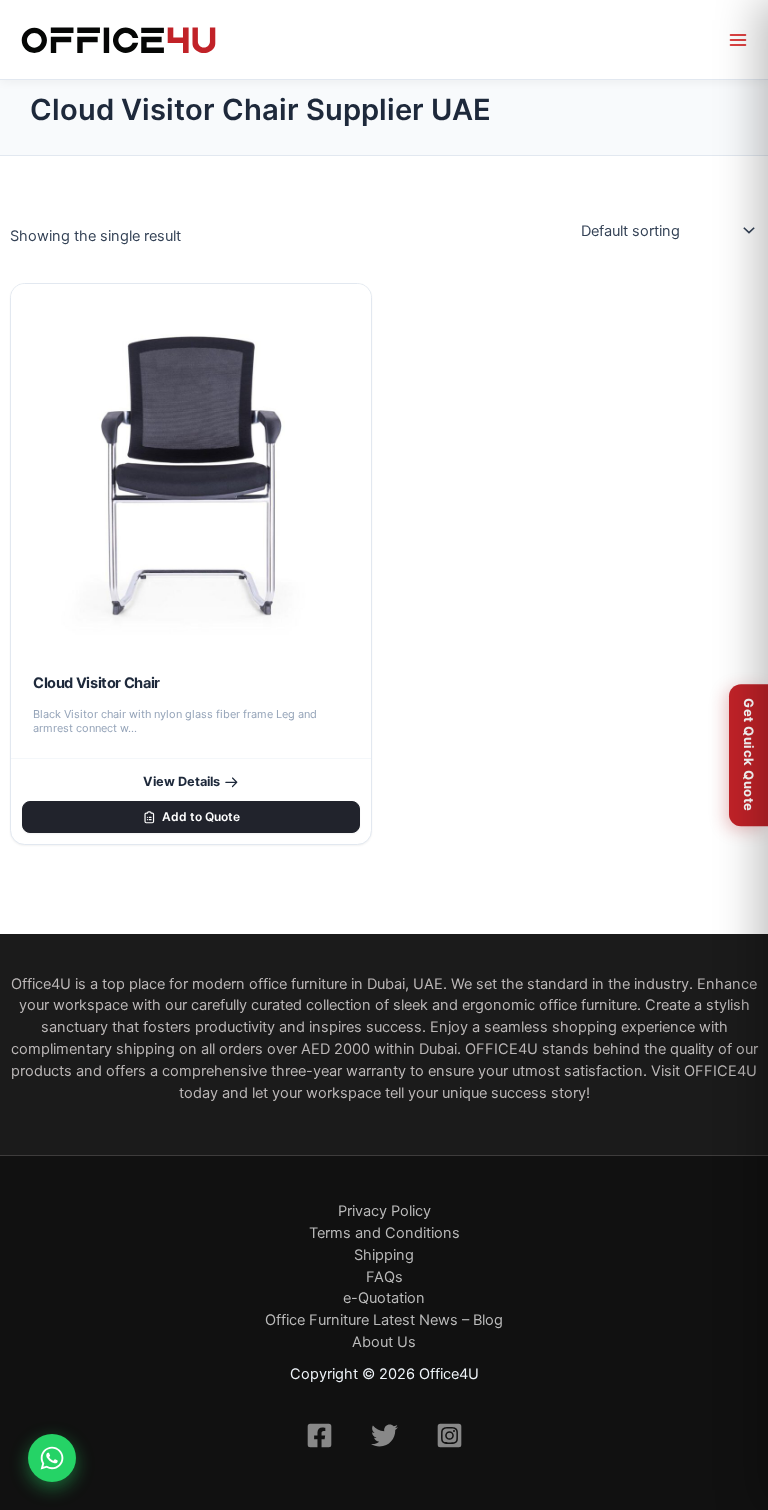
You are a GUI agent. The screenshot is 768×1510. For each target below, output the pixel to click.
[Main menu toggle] (738, 40)
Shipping (384, 1255)
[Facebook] (319, 1435)
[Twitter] (384, 1435)
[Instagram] (449, 1435)
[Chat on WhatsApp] (52, 1458)
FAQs (384, 1277)
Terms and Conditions (384, 1233)
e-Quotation (384, 1298)
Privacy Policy (384, 1211)
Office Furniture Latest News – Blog (384, 1320)
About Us (384, 1342)
